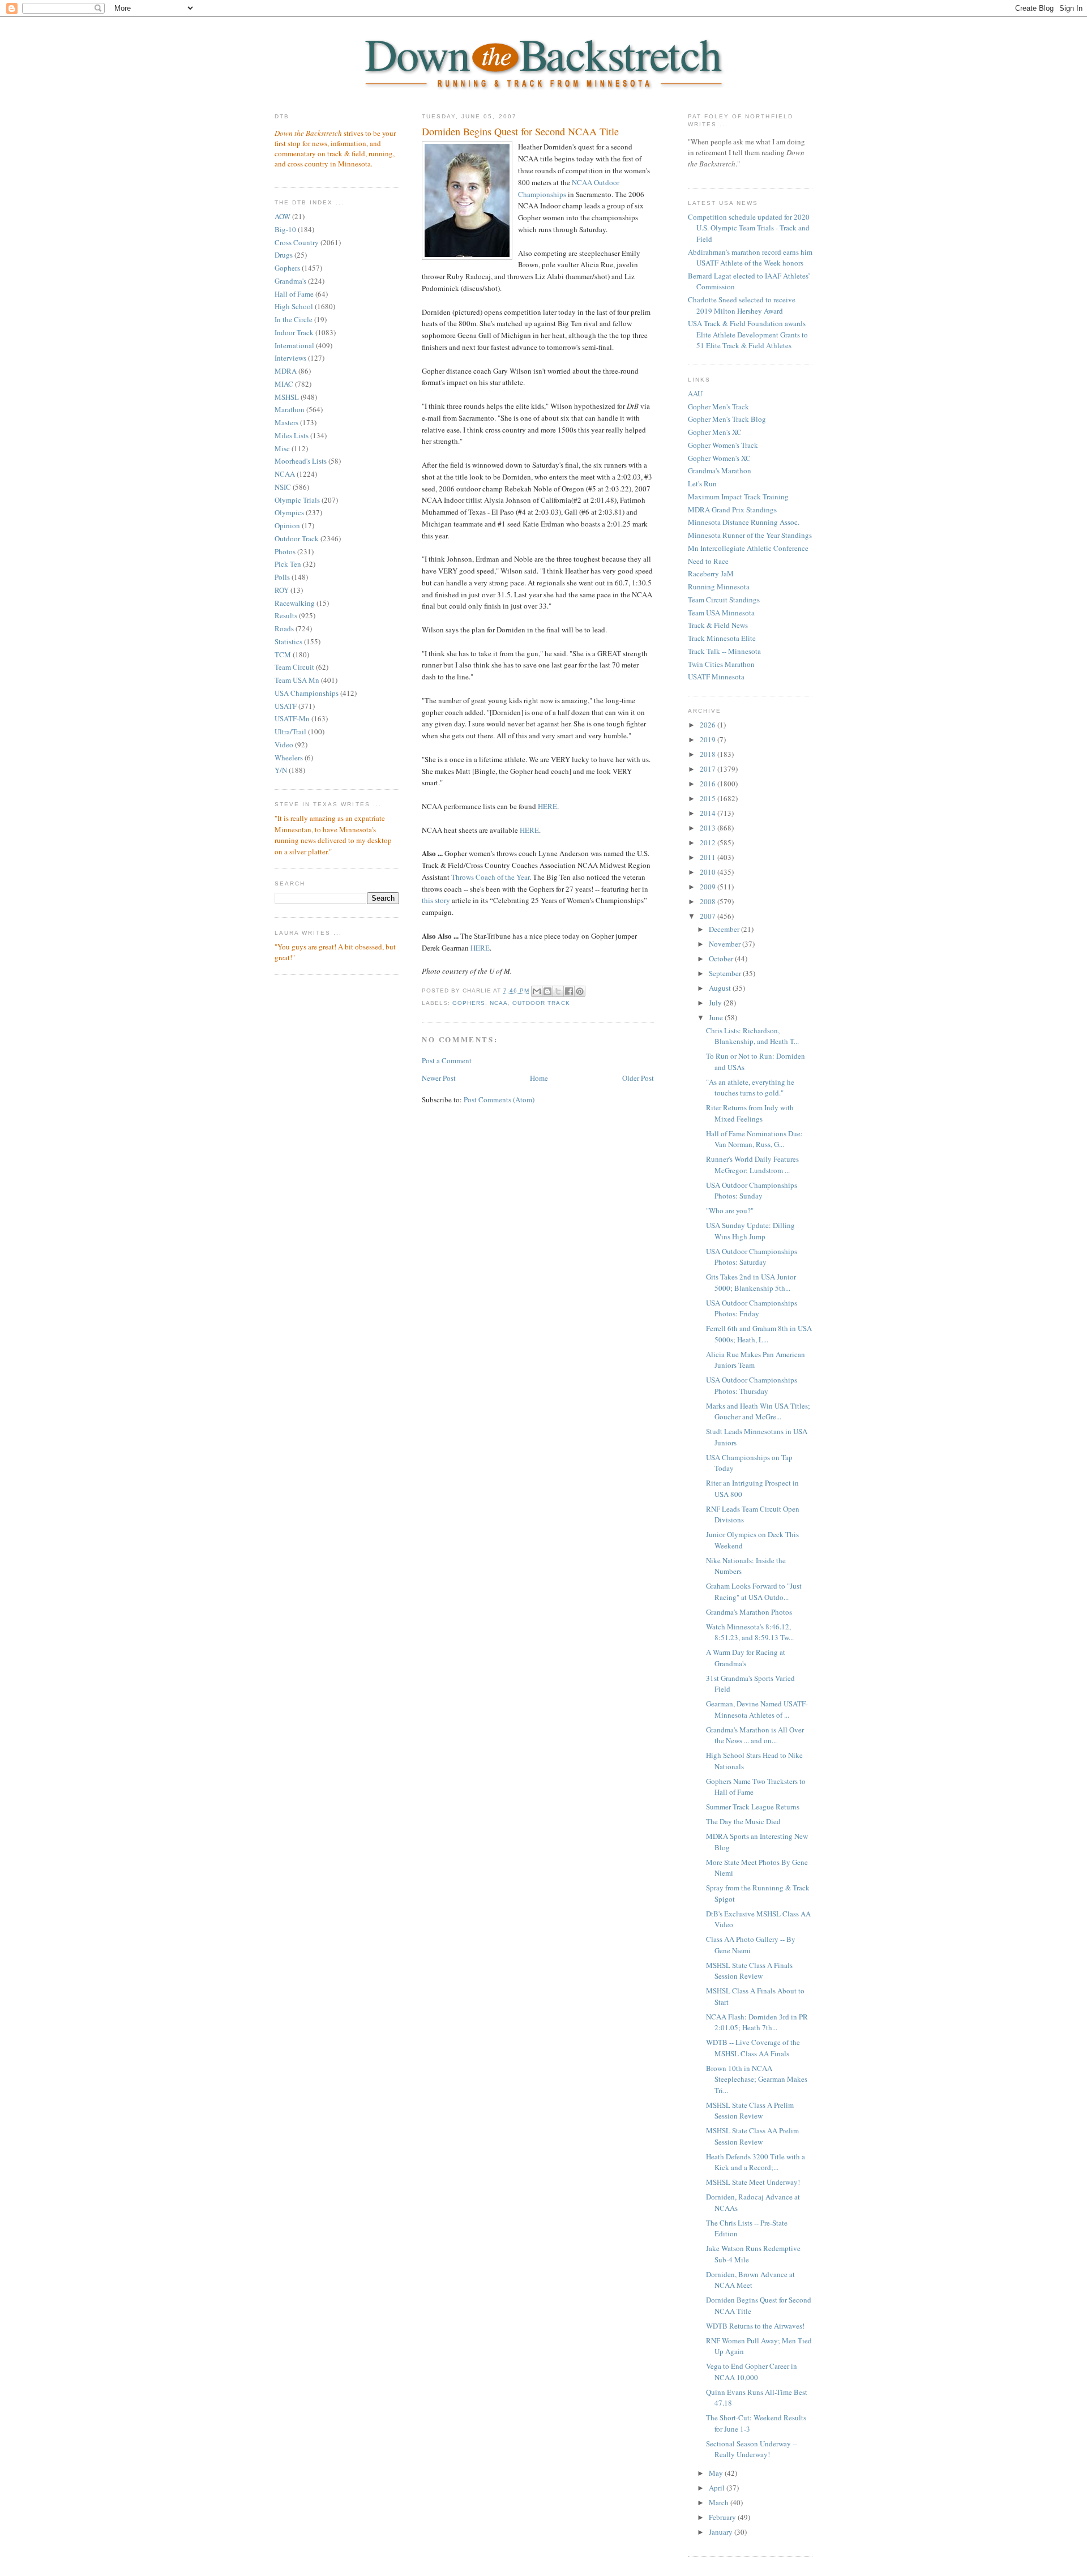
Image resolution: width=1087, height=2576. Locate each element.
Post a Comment (447, 1060)
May (717, 2473)
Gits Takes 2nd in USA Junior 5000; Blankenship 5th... (751, 1282)
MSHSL (287, 397)
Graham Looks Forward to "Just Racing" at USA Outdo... (754, 1591)
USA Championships (307, 693)
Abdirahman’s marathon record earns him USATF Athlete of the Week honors (750, 258)
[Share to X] (558, 991)
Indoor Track (294, 332)
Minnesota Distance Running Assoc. (744, 522)
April (718, 2488)
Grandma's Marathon (720, 470)
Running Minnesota (719, 587)
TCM (283, 654)
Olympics (289, 512)
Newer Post (439, 1078)
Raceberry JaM (711, 574)
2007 (709, 916)
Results (286, 615)
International (294, 345)
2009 (709, 887)
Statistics (288, 641)
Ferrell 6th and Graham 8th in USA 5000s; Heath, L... (759, 1334)
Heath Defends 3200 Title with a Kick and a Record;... (756, 2162)
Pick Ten (288, 564)
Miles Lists (292, 435)
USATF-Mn (292, 718)
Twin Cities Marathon (721, 664)
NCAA (285, 474)
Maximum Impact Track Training (738, 497)
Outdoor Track (297, 538)
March (720, 2502)
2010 (709, 872)
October (722, 958)
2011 (709, 857)
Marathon (290, 409)
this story (436, 900)
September (726, 973)
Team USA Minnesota (721, 613)
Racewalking (295, 603)
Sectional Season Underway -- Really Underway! (752, 2449)
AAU (695, 393)
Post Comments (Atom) (499, 1099)
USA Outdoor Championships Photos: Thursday (752, 1385)
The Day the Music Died (743, 1821)
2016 (709, 784)
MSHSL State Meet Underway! (753, 2182)
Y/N (281, 770)
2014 (709, 813)
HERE (547, 806)
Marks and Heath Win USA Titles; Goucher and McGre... (758, 1411)
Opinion (287, 525)
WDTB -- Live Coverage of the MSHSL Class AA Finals (753, 2048)
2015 (709, 798)
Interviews (290, 358)
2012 (709, 842)
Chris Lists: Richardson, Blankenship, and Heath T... (752, 1036)
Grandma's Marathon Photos (749, 1612)
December (725, 929)
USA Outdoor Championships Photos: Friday (752, 1308)
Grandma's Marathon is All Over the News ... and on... (755, 1735)
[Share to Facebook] (569, 991)
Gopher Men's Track (718, 406)
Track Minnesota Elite (722, 638)
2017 (709, 769)
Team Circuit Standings (724, 600)
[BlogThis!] (547, 991)
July (716, 1003)
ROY (282, 590)
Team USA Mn (297, 680)
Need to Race (708, 561)
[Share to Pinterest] (580, 991)
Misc (282, 448)
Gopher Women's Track (723, 445)
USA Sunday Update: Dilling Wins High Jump (750, 1231)
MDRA (286, 371)
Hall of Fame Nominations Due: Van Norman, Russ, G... (754, 1139)
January (722, 2532)
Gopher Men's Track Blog (727, 419)
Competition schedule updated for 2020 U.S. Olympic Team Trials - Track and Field (749, 228)
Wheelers (289, 758)
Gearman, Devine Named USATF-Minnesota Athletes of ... (757, 1709)
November (726, 944)
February (723, 2517)
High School (294, 306)
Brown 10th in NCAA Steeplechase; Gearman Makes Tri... (757, 2079)
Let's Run (702, 483)
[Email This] (537, 991)
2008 (709, 901)
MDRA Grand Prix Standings (732, 510)
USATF (286, 706)
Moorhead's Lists (301, 461)
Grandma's (290, 281)
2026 (709, 725)
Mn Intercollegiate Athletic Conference (748, 548)
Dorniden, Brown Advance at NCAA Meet (750, 2280)
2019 (709, 739)
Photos (285, 551)
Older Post (638, 1078)
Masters (286, 422)
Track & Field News (718, 625)
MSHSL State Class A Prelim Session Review (750, 2111)
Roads (284, 628)
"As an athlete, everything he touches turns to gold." (750, 1088)
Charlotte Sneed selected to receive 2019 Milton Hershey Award (742, 305)
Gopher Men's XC (715, 432)
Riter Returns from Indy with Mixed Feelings (750, 1113)
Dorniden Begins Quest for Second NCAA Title (520, 131)
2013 (709, 828)
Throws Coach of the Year (490, 877)
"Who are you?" (730, 1210)
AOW (283, 216)
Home (539, 1078)
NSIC (283, 487)
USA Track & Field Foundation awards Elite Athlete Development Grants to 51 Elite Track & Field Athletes (748, 334)
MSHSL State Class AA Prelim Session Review (752, 2136)
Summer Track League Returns (753, 1807)
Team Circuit (294, 667)
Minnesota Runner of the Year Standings (750, 535)
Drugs (284, 255)
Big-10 (285, 229)
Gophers (287, 268)
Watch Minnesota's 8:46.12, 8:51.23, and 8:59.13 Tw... (750, 1632)
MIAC (284, 384)
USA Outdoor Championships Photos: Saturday (752, 1257)
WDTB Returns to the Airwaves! (755, 2326)
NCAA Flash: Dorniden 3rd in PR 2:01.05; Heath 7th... (757, 2022)
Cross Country (297, 242)
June (717, 1017)
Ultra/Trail (290, 731)
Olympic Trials (297, 500)
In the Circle (294, 319)
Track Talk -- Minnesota (724, 651)
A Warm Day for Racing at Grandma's (746, 1658)
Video (284, 744)
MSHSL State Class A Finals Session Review (749, 1971)
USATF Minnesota (716, 677)
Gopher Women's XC (719, 458)
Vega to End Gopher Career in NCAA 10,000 (752, 2372)
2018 (709, 754)
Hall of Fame (294, 294)
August (721, 988)
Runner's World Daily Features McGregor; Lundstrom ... (752, 1165)
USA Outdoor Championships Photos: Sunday (752, 1191)
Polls (282, 577)
